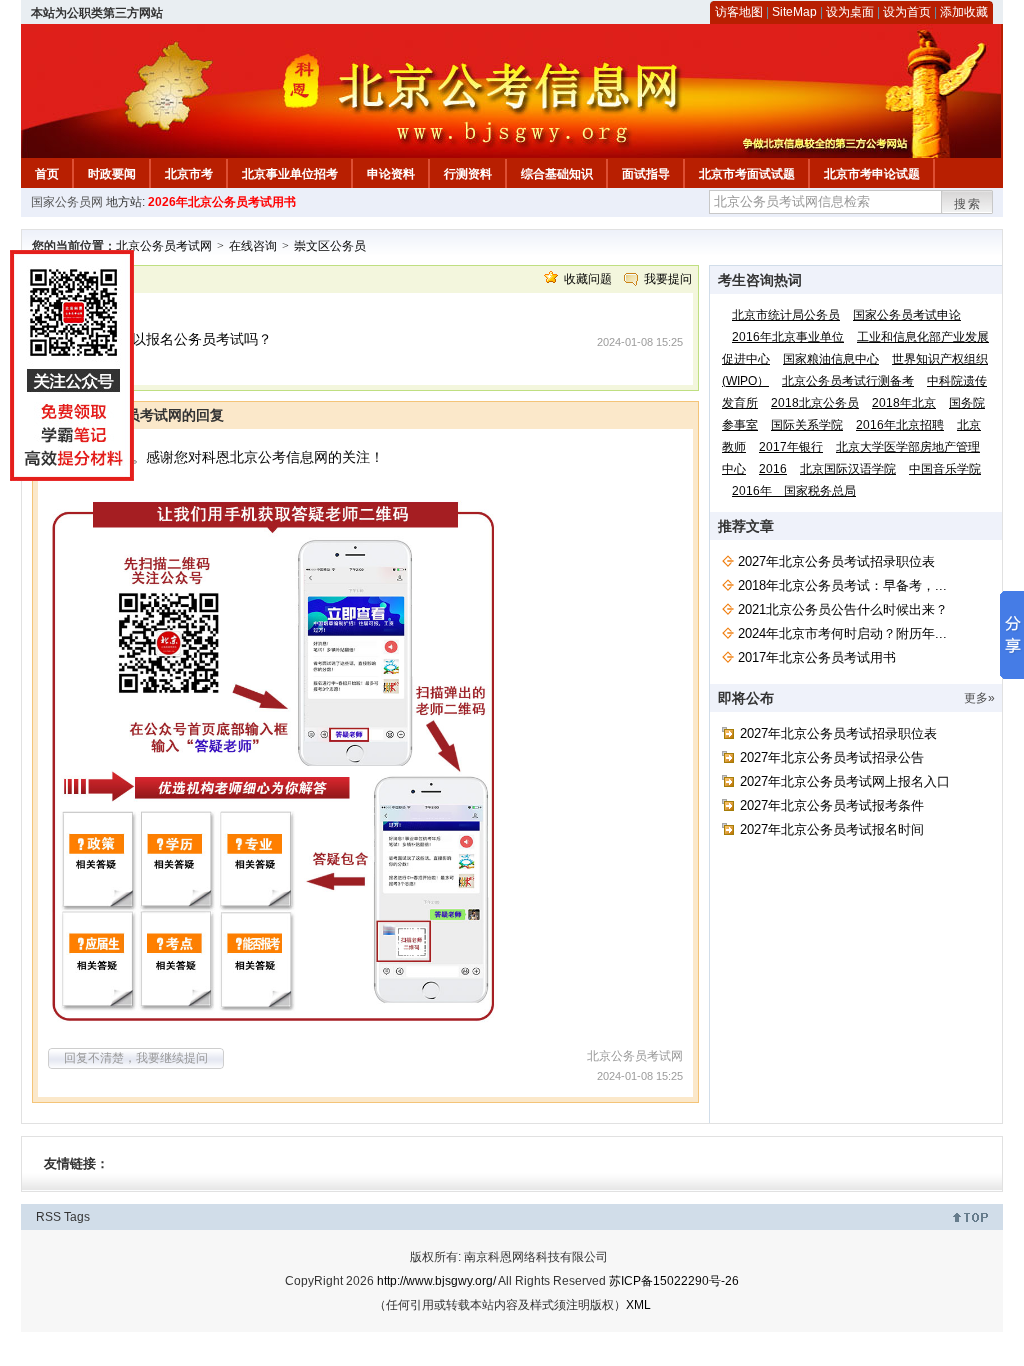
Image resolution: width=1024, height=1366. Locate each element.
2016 (773, 469)
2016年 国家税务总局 (794, 491)
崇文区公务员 (330, 246)
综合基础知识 (557, 174)
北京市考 (189, 174)
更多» (979, 698)
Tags (77, 1217)
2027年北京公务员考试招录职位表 (836, 561)
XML (638, 1305)
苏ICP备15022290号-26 (674, 1281)
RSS (48, 1217)
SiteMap (794, 12)
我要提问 (668, 279)
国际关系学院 (807, 425)
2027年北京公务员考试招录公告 (832, 757)
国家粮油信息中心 (831, 359)
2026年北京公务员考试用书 (222, 202)
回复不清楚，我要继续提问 (136, 1058)
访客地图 (739, 12)
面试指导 (646, 174)
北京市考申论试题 (872, 174)
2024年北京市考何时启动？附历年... (842, 633)
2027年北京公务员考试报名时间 (832, 829)
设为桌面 (850, 12)
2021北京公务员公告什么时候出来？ (843, 609)
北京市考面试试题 (747, 174)
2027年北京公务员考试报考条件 (832, 805)
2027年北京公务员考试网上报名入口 (845, 781)
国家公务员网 (67, 202)
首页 (47, 174)
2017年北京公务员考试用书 (817, 657)
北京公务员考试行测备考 (848, 381)
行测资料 (468, 174)
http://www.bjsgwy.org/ (436, 1281)
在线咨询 (253, 246)
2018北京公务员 (815, 403)
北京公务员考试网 (164, 246)
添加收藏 (964, 12)
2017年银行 (791, 447)
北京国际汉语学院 (848, 469)
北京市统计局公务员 (786, 315)
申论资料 (391, 174)
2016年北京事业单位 (788, 337)
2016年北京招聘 (900, 425)
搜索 (968, 204)
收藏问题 (588, 279)
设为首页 (907, 12)
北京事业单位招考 (290, 174)
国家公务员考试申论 (907, 315)
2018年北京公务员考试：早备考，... (842, 585)
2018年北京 (904, 403)
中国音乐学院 (945, 469)
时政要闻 (112, 174)
